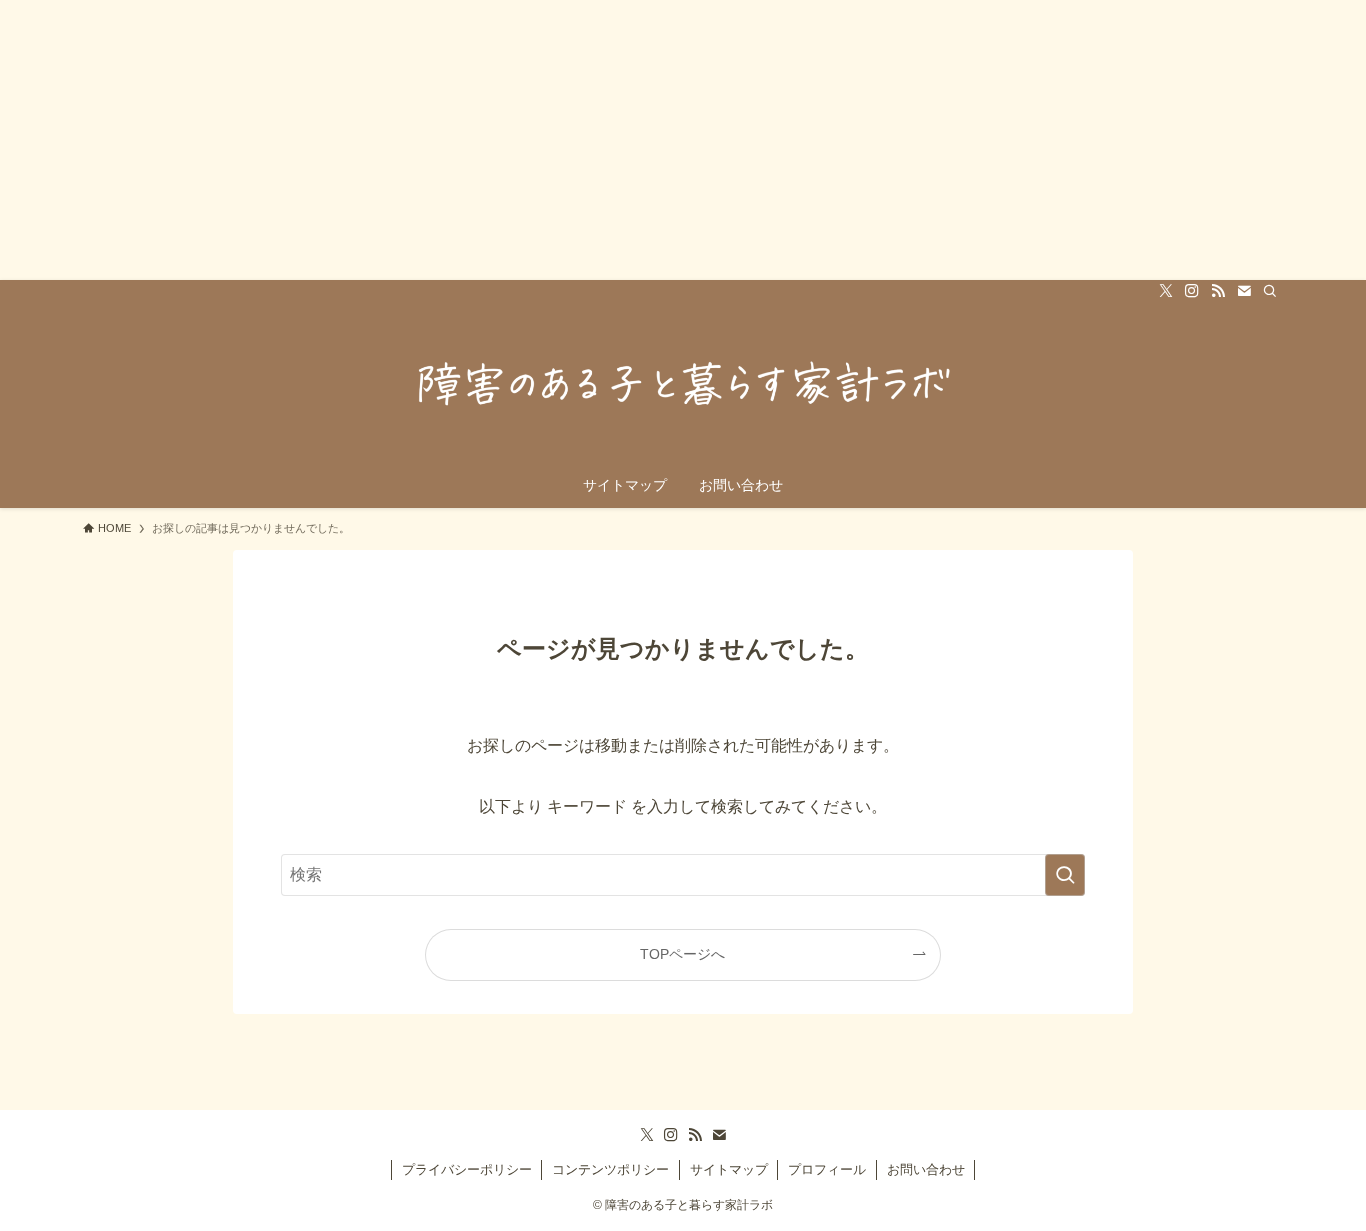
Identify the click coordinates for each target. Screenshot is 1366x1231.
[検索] (1270, 291)
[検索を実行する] (1065, 875)
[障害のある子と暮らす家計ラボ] (683, 386)
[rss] (1218, 291)
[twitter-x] (1166, 291)
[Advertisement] (600, 140)
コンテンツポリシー (610, 1169)
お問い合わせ (926, 1169)
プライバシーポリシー (467, 1169)
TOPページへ (682, 954)
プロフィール (827, 1169)
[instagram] (1192, 291)
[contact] (1244, 291)
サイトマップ (729, 1169)
